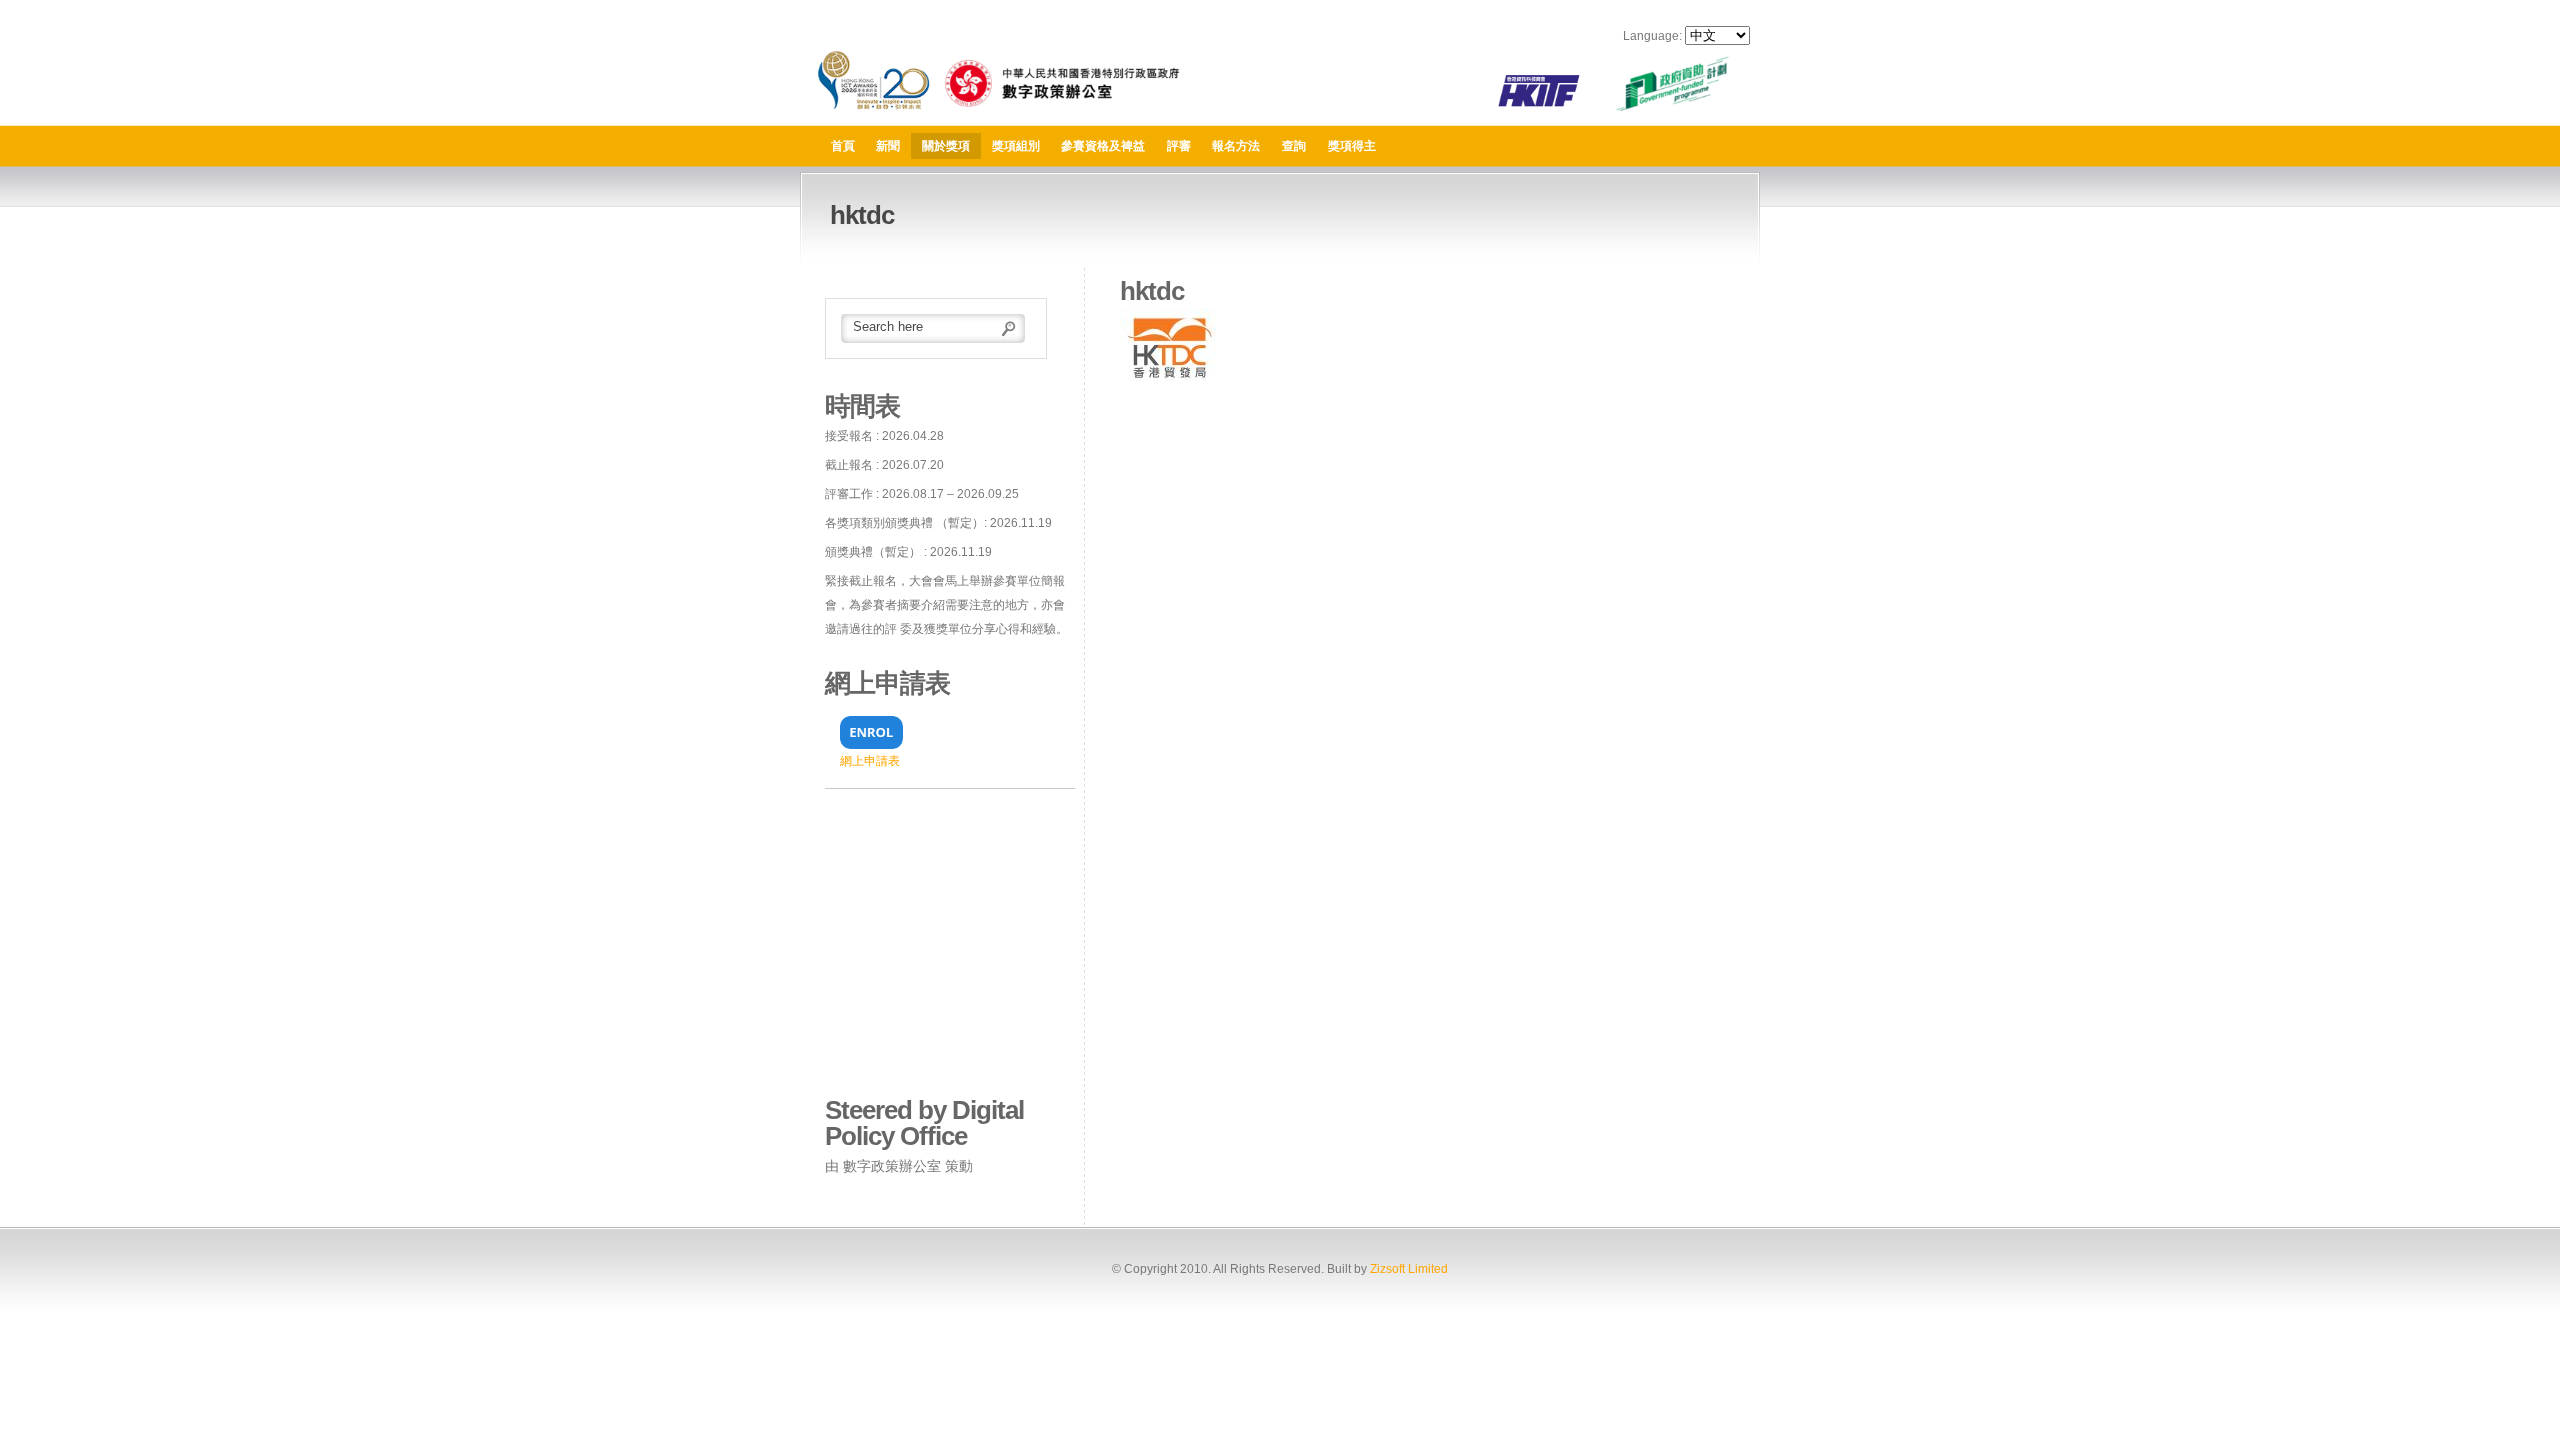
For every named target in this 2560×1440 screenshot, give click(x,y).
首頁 (843, 146)
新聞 (888, 146)
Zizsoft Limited (1409, 1269)
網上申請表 (870, 761)
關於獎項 (946, 146)
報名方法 (1236, 146)
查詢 (1294, 146)
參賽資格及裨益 (1103, 146)
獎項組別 (1016, 146)
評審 (1179, 146)
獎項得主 (1352, 146)
